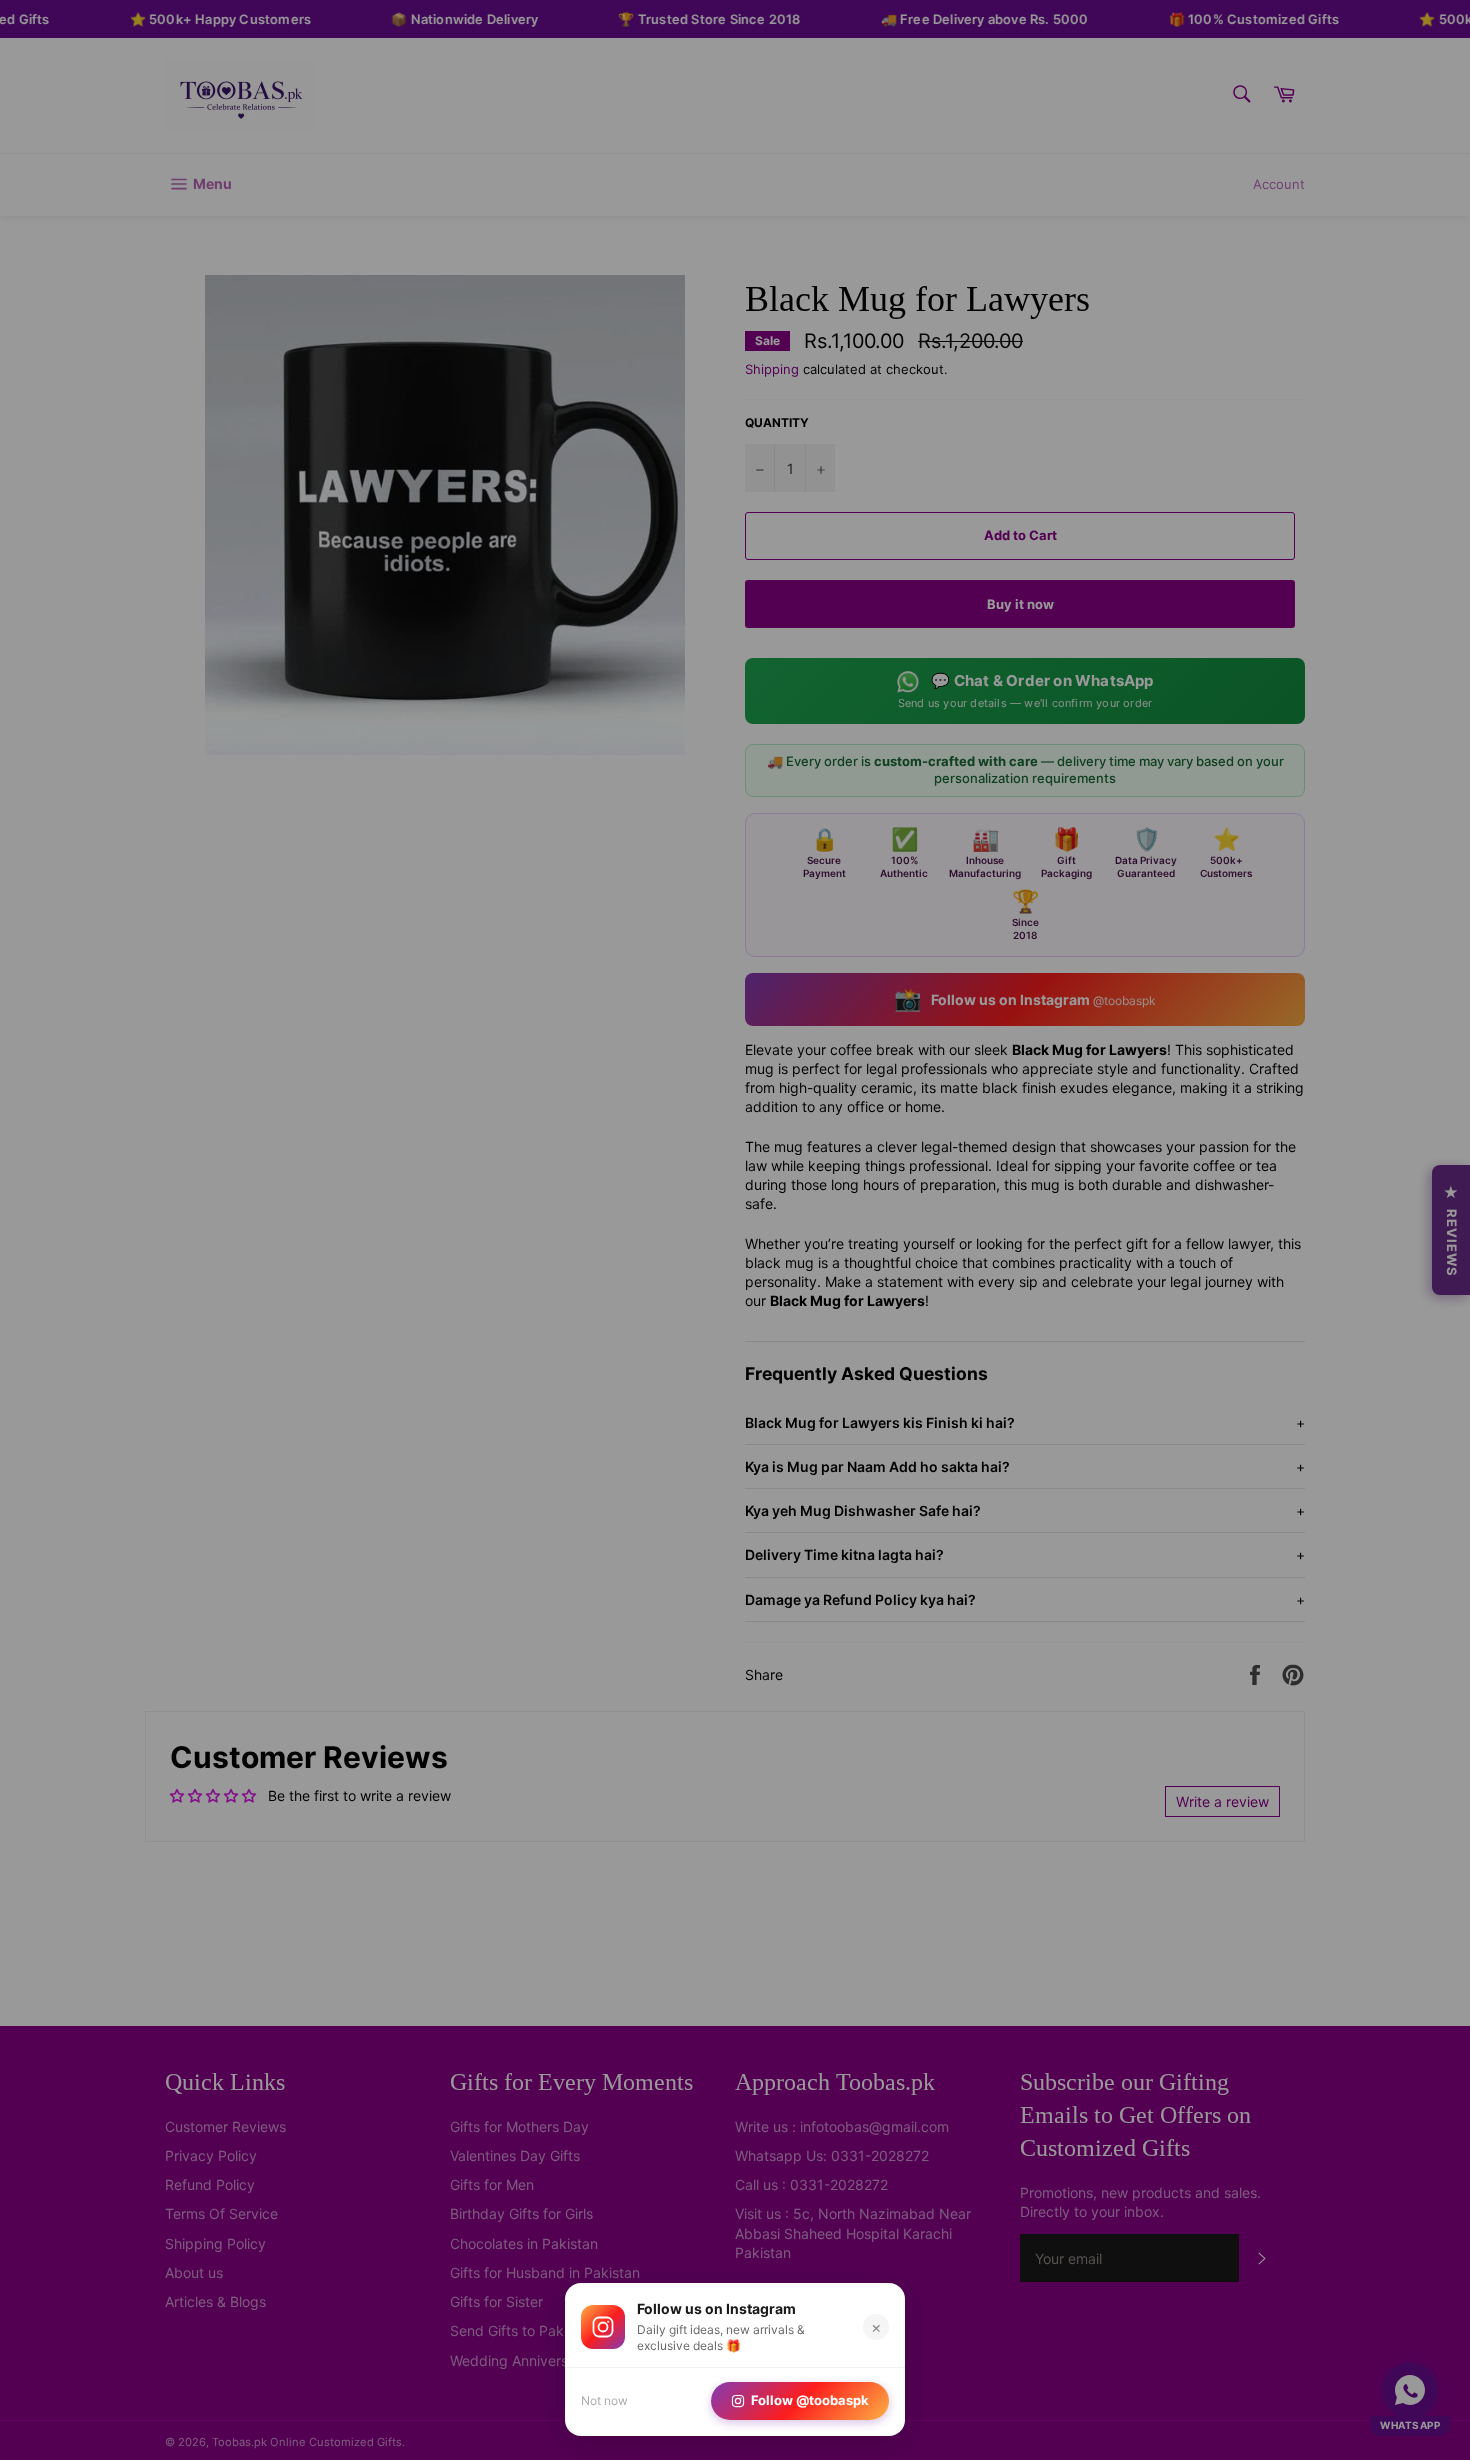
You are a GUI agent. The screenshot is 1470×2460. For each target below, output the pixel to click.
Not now (604, 2400)
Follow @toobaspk (810, 2400)
